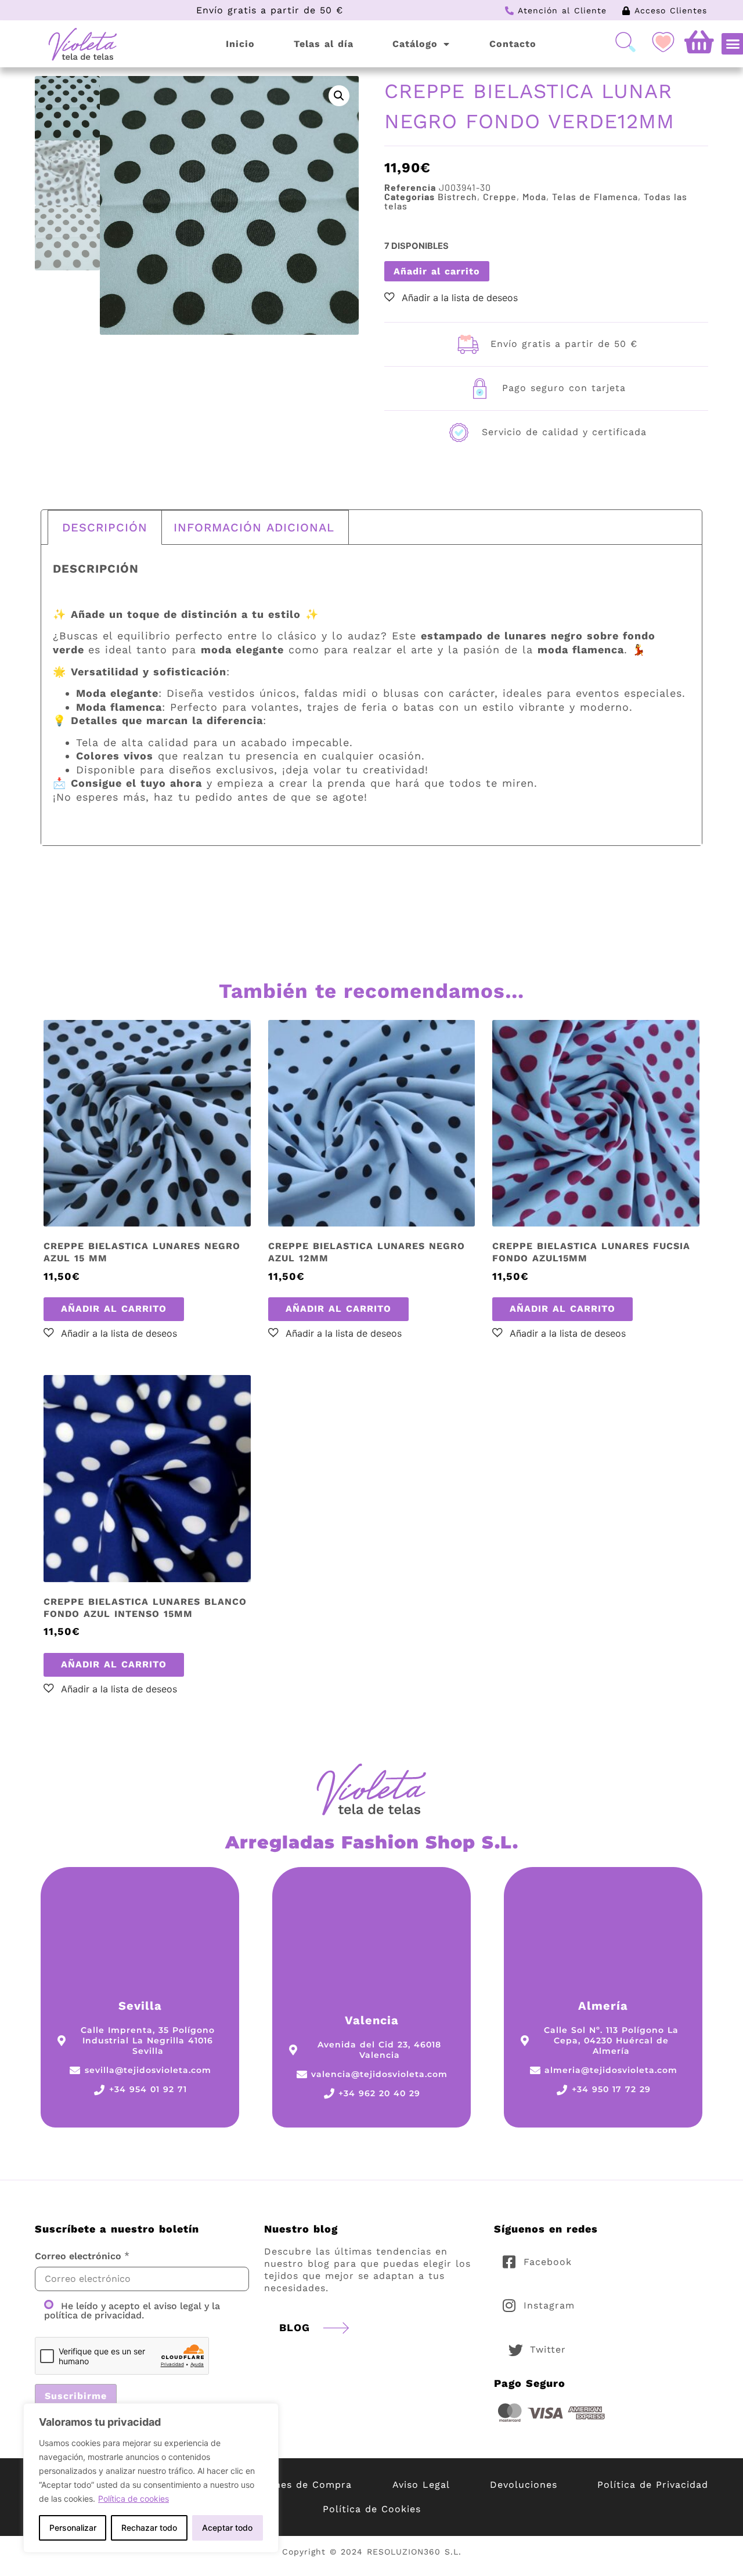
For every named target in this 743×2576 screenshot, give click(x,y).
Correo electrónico (78, 2256)
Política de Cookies (372, 2509)
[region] (151, 2478)
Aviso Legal (421, 2485)
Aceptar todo (227, 2528)
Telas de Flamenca (595, 196)
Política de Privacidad (653, 2485)
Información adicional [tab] (254, 527)
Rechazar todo (149, 2528)
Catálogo (415, 44)
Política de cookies (134, 2499)
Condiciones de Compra (291, 2485)
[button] (339, 96)
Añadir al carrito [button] (114, 1309)
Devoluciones (524, 2485)
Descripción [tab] (105, 527)
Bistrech (457, 196)
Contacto (513, 44)
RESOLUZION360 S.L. (414, 2552)
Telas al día (324, 44)
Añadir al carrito (437, 271)
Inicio (240, 44)
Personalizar (73, 2528)
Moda (534, 196)
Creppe (500, 196)
